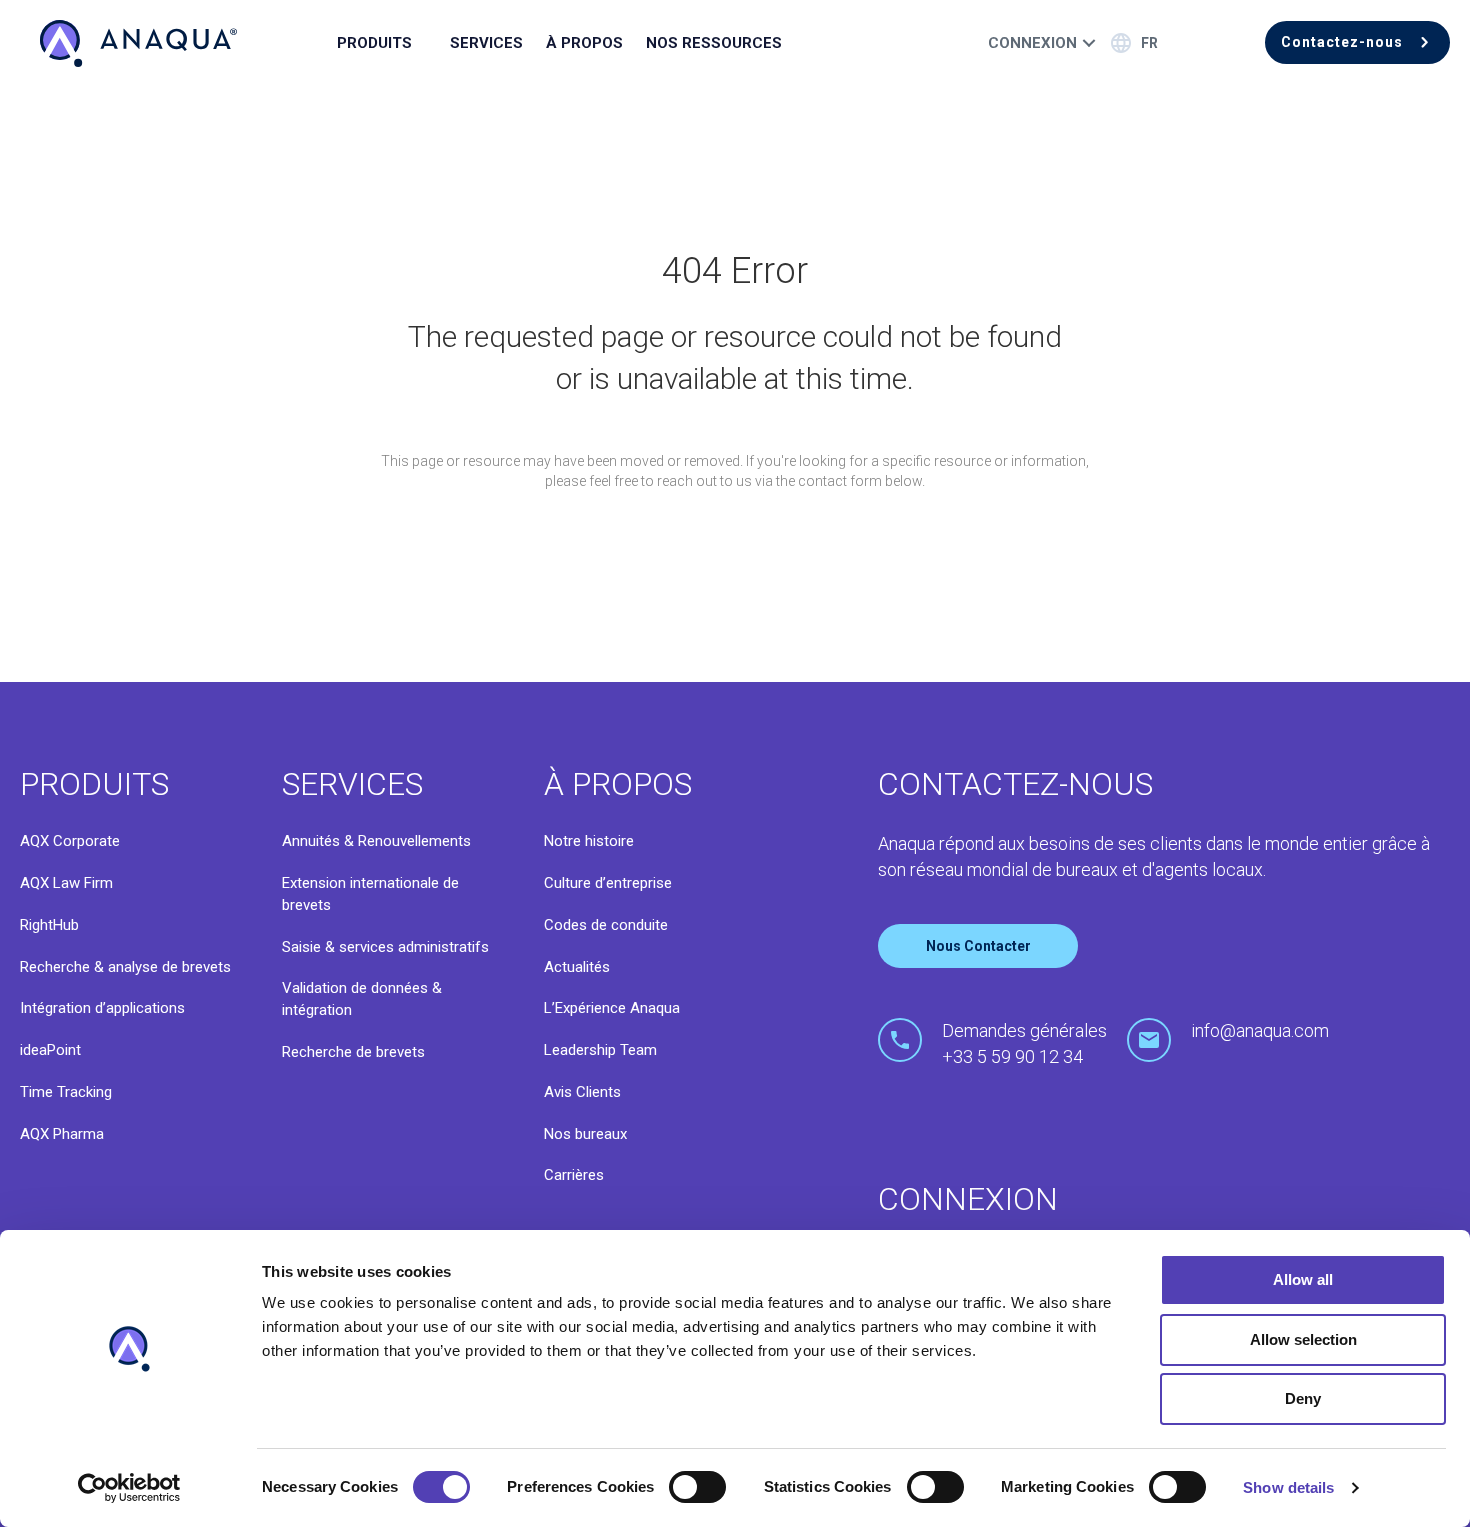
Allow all (1303, 1279)
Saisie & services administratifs (385, 947)
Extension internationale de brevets (370, 894)
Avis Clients (582, 1092)
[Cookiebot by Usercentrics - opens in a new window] (129, 1488)
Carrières (574, 1175)
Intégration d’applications (102, 1008)
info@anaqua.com (1260, 1030)
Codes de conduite (606, 925)
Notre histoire (589, 841)
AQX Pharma (62, 1134)
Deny (1303, 1398)
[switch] (697, 1487)
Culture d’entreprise (608, 883)
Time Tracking (66, 1092)
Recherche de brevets (353, 1052)
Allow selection (1303, 1339)
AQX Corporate (70, 841)
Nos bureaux (585, 1134)
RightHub (49, 925)
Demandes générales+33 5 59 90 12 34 (1024, 1043)
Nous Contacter (978, 946)
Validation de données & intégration (362, 999)
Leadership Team (600, 1050)
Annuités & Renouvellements (376, 841)
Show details (1288, 1487)
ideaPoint (50, 1050)
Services (486, 43)
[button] (1357, 42)
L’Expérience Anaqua (612, 1008)
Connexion (1032, 43)
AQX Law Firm (66, 883)
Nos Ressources (714, 43)
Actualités (577, 967)
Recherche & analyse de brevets (125, 967)
